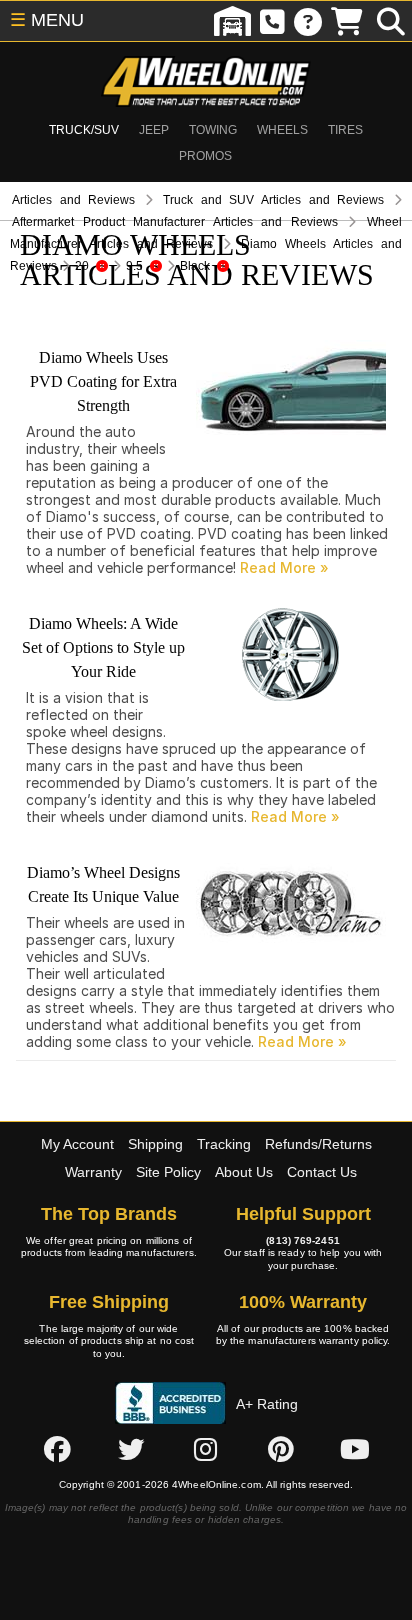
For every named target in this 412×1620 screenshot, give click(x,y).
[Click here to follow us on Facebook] (57, 1449)
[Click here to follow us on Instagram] (206, 1449)
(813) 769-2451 (302, 1240)
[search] (391, 21)
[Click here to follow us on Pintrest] (281, 1449)
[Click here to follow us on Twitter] (131, 1449)
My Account (77, 1144)
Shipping (155, 1144)
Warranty (93, 1172)
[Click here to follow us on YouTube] (355, 1449)
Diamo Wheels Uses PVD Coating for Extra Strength (103, 381)
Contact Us (322, 1172)
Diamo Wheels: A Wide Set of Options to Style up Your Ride (103, 647)
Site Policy (168, 1172)
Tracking (224, 1144)
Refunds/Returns (318, 1144)
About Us (244, 1172)
